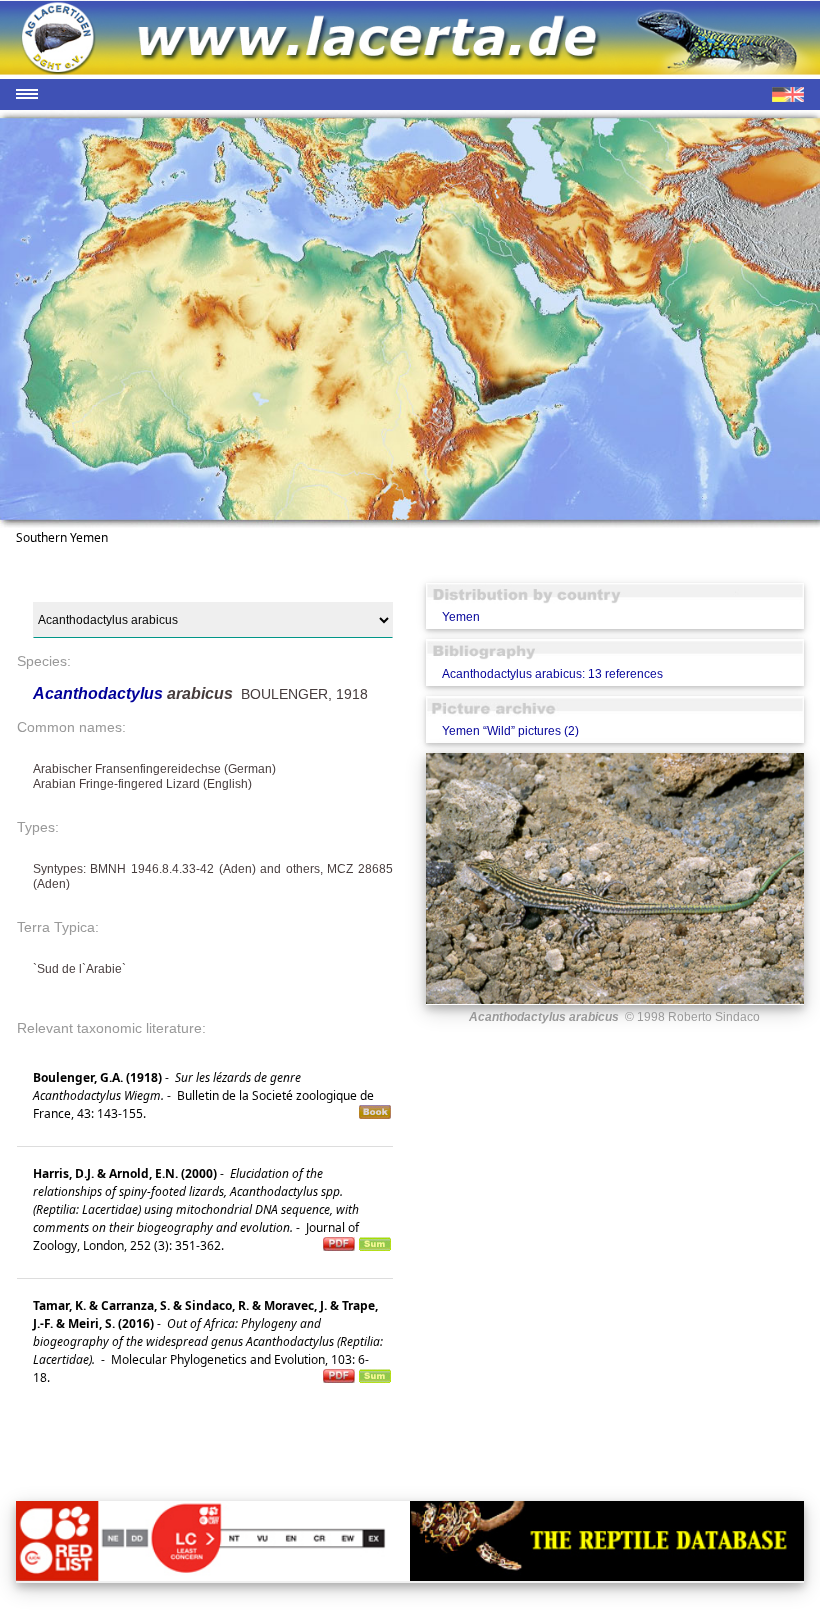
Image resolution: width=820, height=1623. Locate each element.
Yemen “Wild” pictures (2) (510, 731)
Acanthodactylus (100, 693)
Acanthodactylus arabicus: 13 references (552, 674)
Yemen (461, 617)
